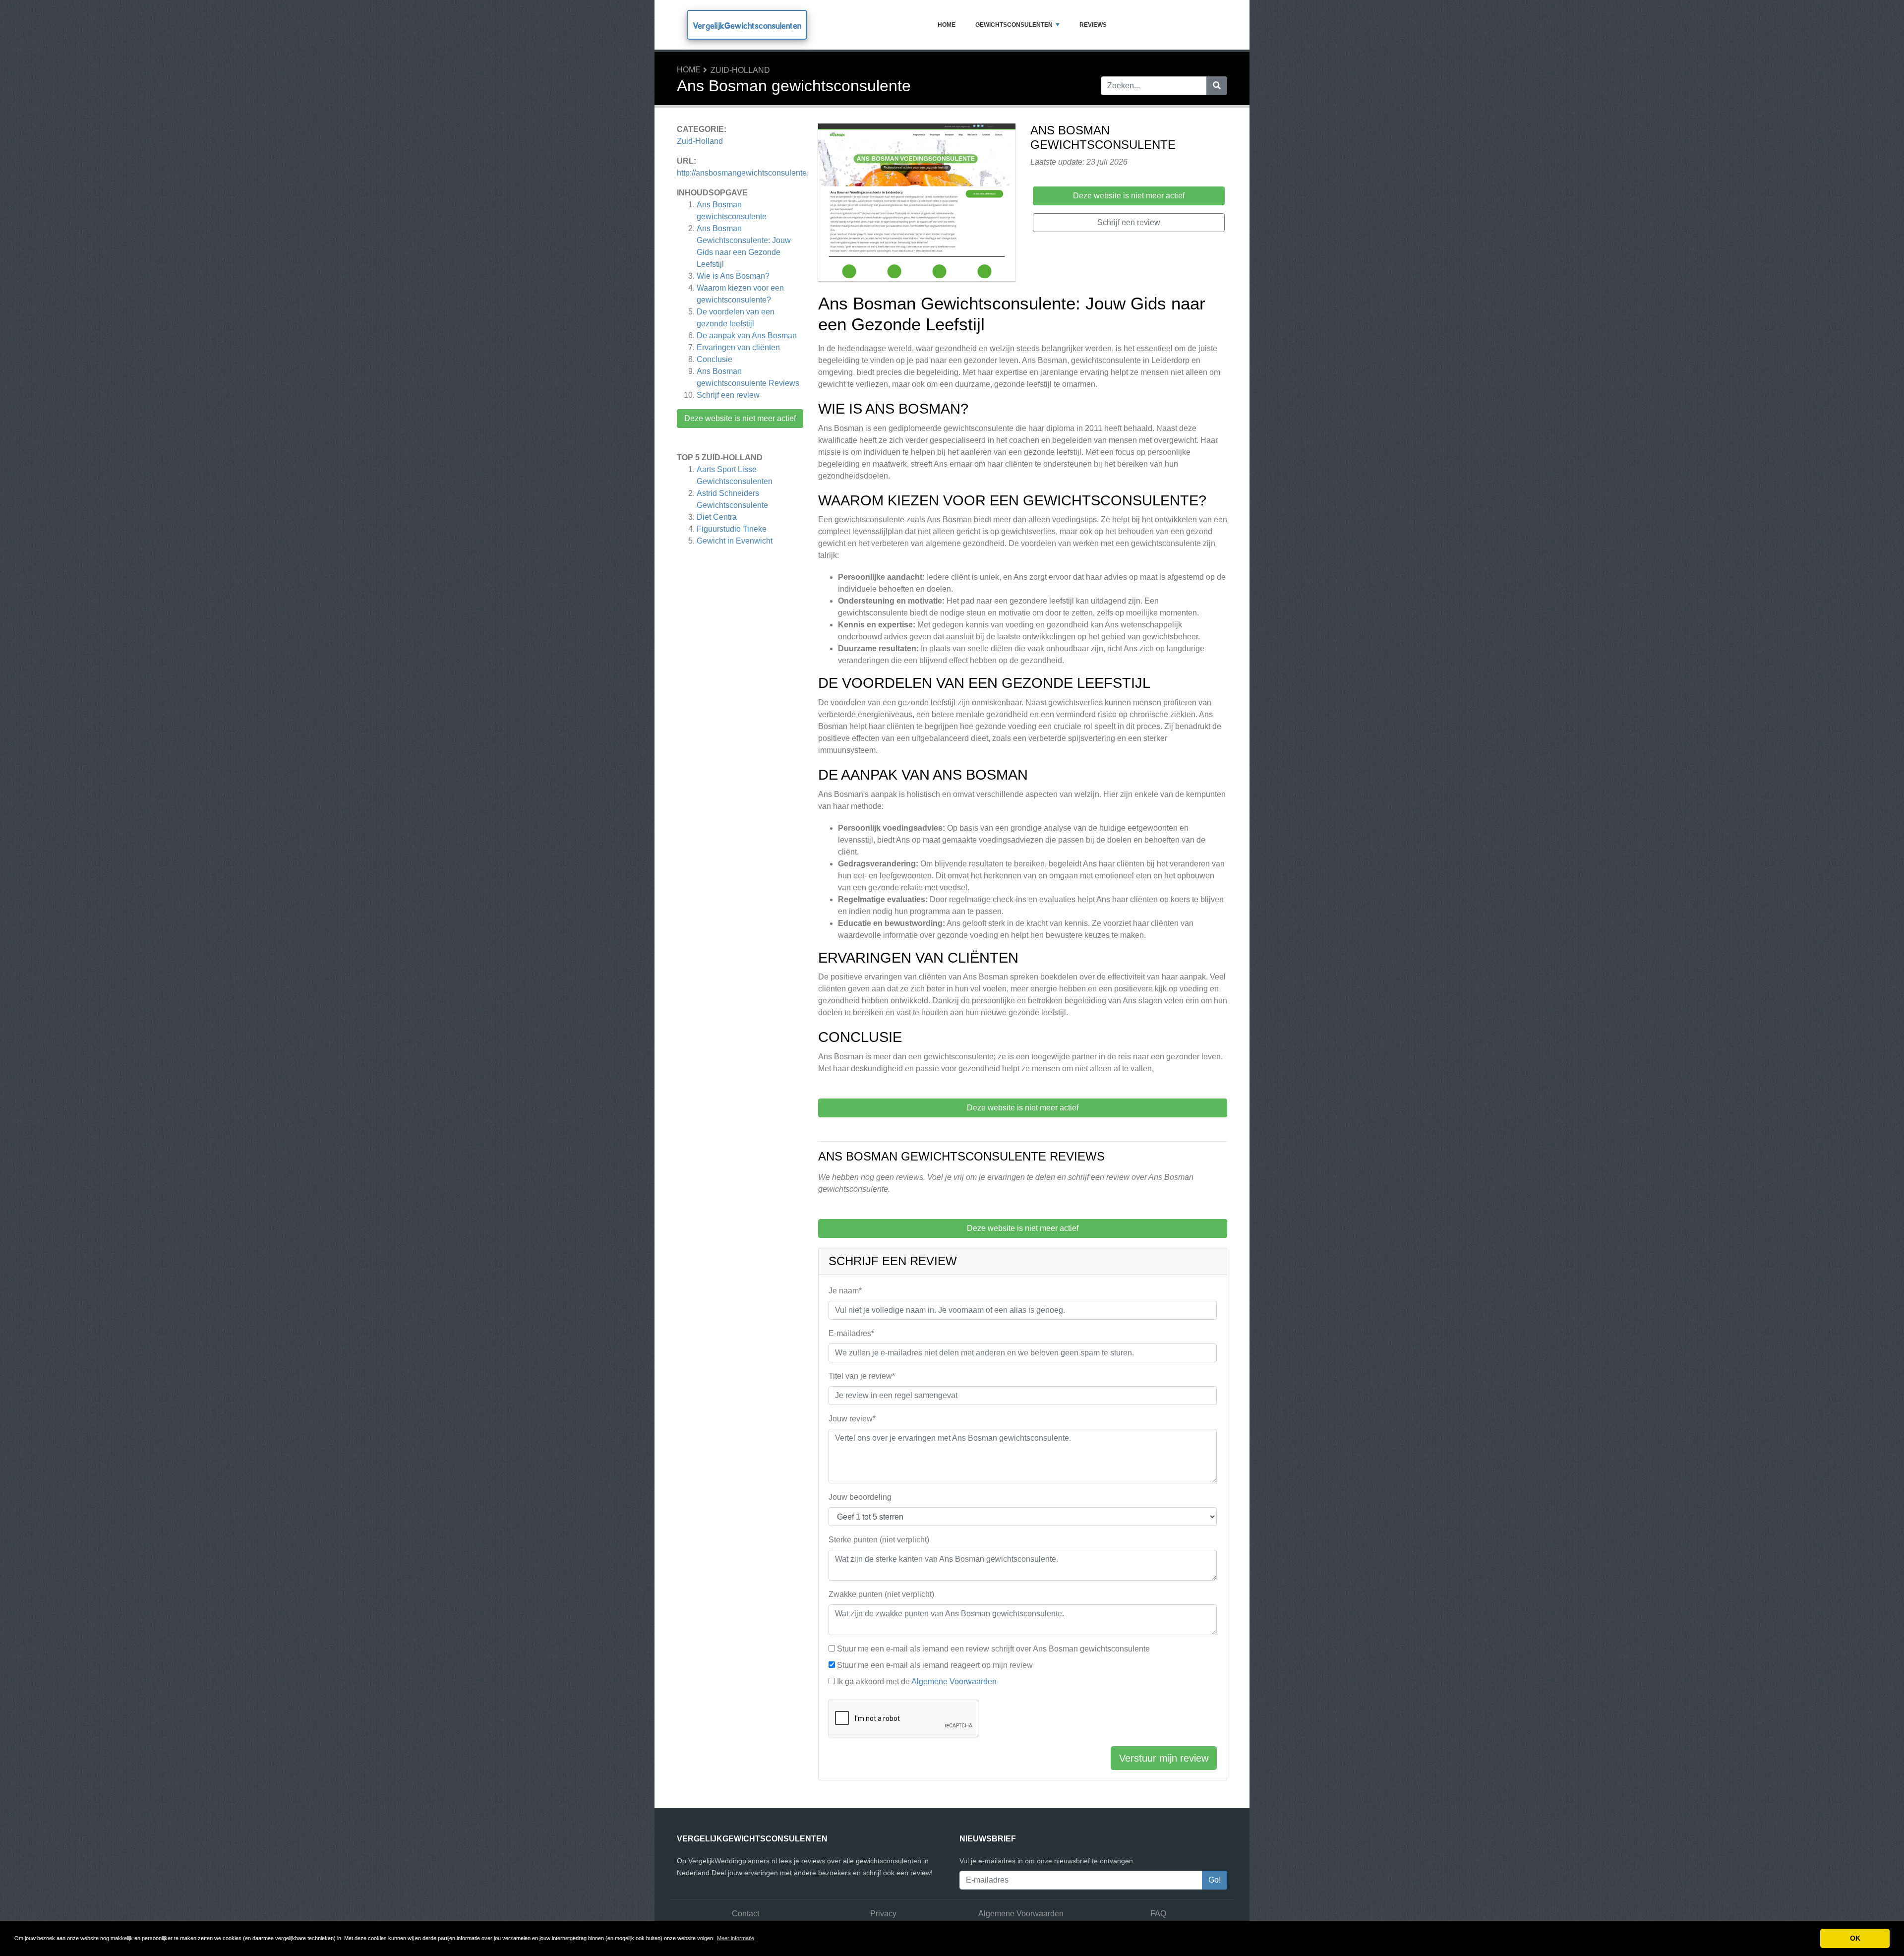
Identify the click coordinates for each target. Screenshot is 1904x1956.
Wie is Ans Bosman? (733, 276)
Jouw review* (852, 1419)
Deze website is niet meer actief (740, 418)
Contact (745, 1914)
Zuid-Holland (740, 70)
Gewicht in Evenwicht (735, 541)
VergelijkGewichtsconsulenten (747, 26)
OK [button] (1855, 1938)
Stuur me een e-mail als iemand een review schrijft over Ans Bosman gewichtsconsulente (993, 1649)
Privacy (883, 1914)
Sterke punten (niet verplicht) (879, 1540)
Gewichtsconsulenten (1014, 25)
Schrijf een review (728, 395)
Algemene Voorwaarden (954, 1681)
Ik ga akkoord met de (917, 1681)
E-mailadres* (851, 1333)
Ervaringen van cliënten (738, 347)
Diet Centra (717, 517)
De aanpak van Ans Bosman (747, 336)
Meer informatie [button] (736, 1938)
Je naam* (845, 1291)
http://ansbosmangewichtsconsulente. (743, 173)
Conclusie (714, 359)
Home (947, 25)
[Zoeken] (1217, 86)
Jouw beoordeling (860, 1497)
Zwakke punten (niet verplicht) (881, 1594)
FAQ (1158, 1914)
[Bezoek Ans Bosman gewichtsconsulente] (917, 204)
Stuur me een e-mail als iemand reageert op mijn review (935, 1665)
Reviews (1093, 25)
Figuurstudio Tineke (732, 529)
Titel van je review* (862, 1376)
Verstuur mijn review (1164, 1758)
